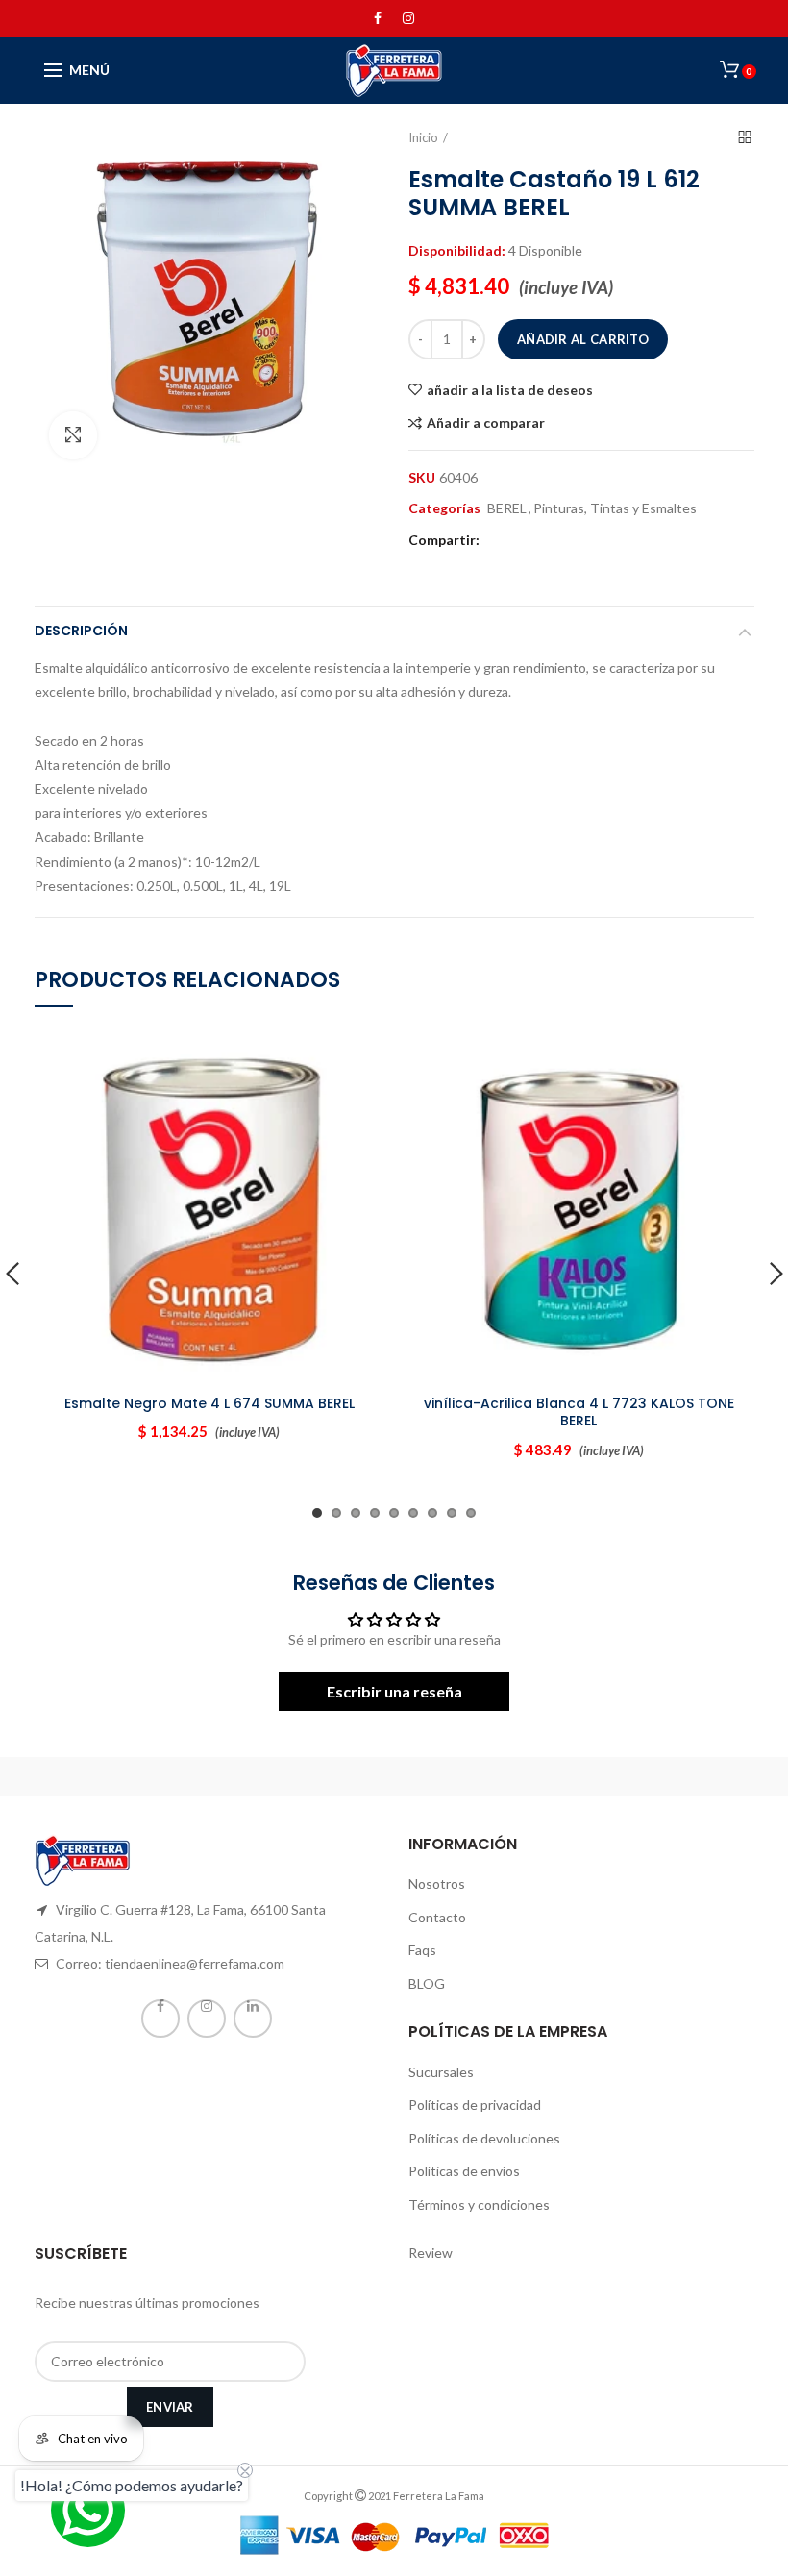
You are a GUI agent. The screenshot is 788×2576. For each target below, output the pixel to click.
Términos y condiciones (479, 2204)
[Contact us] (88, 2510)
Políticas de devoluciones (484, 2138)
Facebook (378, 18)
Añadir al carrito (583, 339)
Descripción (81, 631)
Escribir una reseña (394, 1691)
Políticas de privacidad (475, 2105)
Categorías (444, 508)
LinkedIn (253, 2019)
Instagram (408, 18)
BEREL (507, 508)
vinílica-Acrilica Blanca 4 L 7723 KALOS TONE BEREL (579, 1412)
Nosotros (437, 1883)
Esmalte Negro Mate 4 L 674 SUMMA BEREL (209, 1403)
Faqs (422, 1950)
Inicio (423, 137)
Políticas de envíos (464, 2171)
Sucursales (441, 2072)
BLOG (427, 1983)
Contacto (437, 1917)
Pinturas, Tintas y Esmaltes (615, 508)
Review (431, 2253)
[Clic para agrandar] (73, 435)
